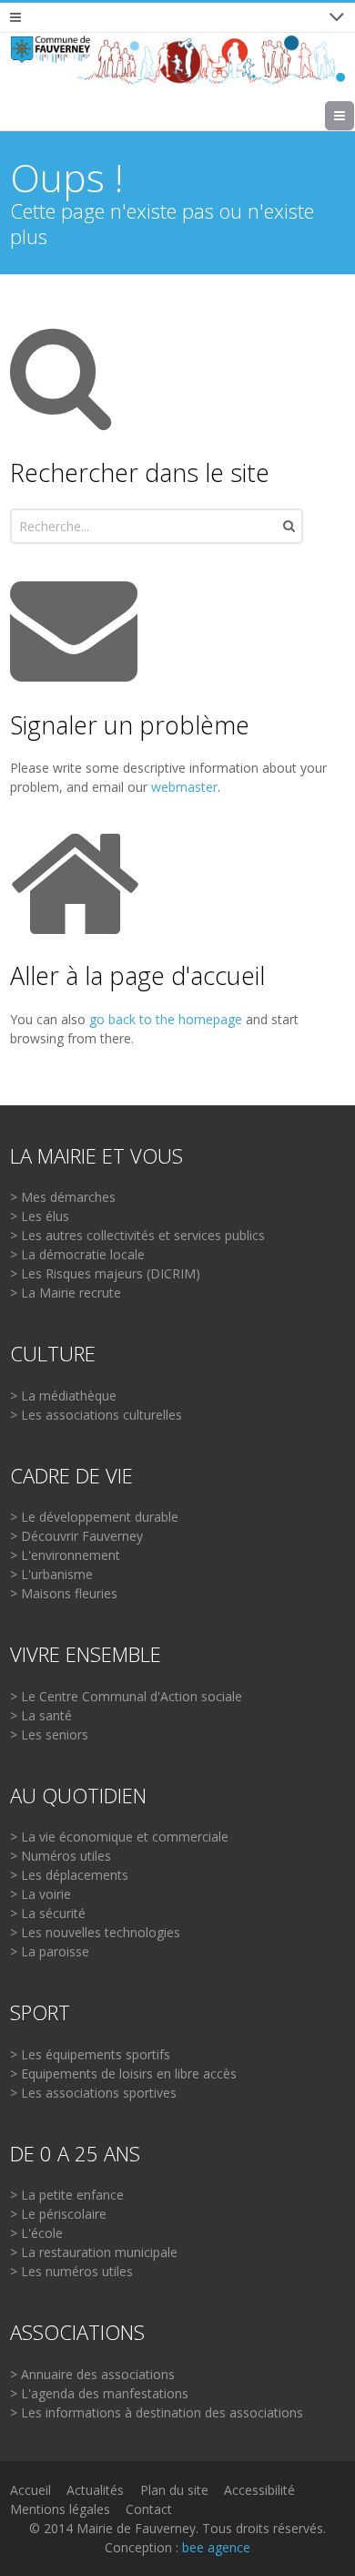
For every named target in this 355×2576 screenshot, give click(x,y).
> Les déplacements (69, 1875)
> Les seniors (49, 1734)
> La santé (41, 1715)
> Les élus (40, 1216)
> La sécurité (48, 1913)
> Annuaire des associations (92, 2374)
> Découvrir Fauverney (76, 1536)
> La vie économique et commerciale (119, 1837)
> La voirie (41, 1894)
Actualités (95, 2490)
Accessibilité (259, 2490)
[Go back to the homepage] (178, 60)
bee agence (216, 2547)
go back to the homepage (166, 1019)
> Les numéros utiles (71, 2271)
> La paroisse (50, 1951)
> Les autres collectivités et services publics (137, 1235)
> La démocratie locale (77, 1254)
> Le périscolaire (58, 2214)
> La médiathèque (63, 1396)
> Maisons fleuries (64, 1593)
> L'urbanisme (51, 1574)
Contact (149, 2509)
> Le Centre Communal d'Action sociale (126, 1696)
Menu (354, 115)
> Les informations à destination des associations (157, 2412)
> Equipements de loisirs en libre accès (123, 2073)
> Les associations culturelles (96, 1415)
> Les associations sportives (93, 2093)
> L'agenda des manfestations (99, 2393)
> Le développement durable (94, 1517)
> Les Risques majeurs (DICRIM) (105, 1273)
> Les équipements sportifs (90, 2054)
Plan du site (174, 2490)
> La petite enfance (67, 2195)
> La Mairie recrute (66, 1293)
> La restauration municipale (94, 2252)
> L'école (36, 2233)
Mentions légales (60, 2509)
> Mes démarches (63, 1197)
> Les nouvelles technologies (95, 1932)
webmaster (184, 787)
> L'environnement (65, 1555)
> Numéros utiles (61, 1856)
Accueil (30, 2490)
